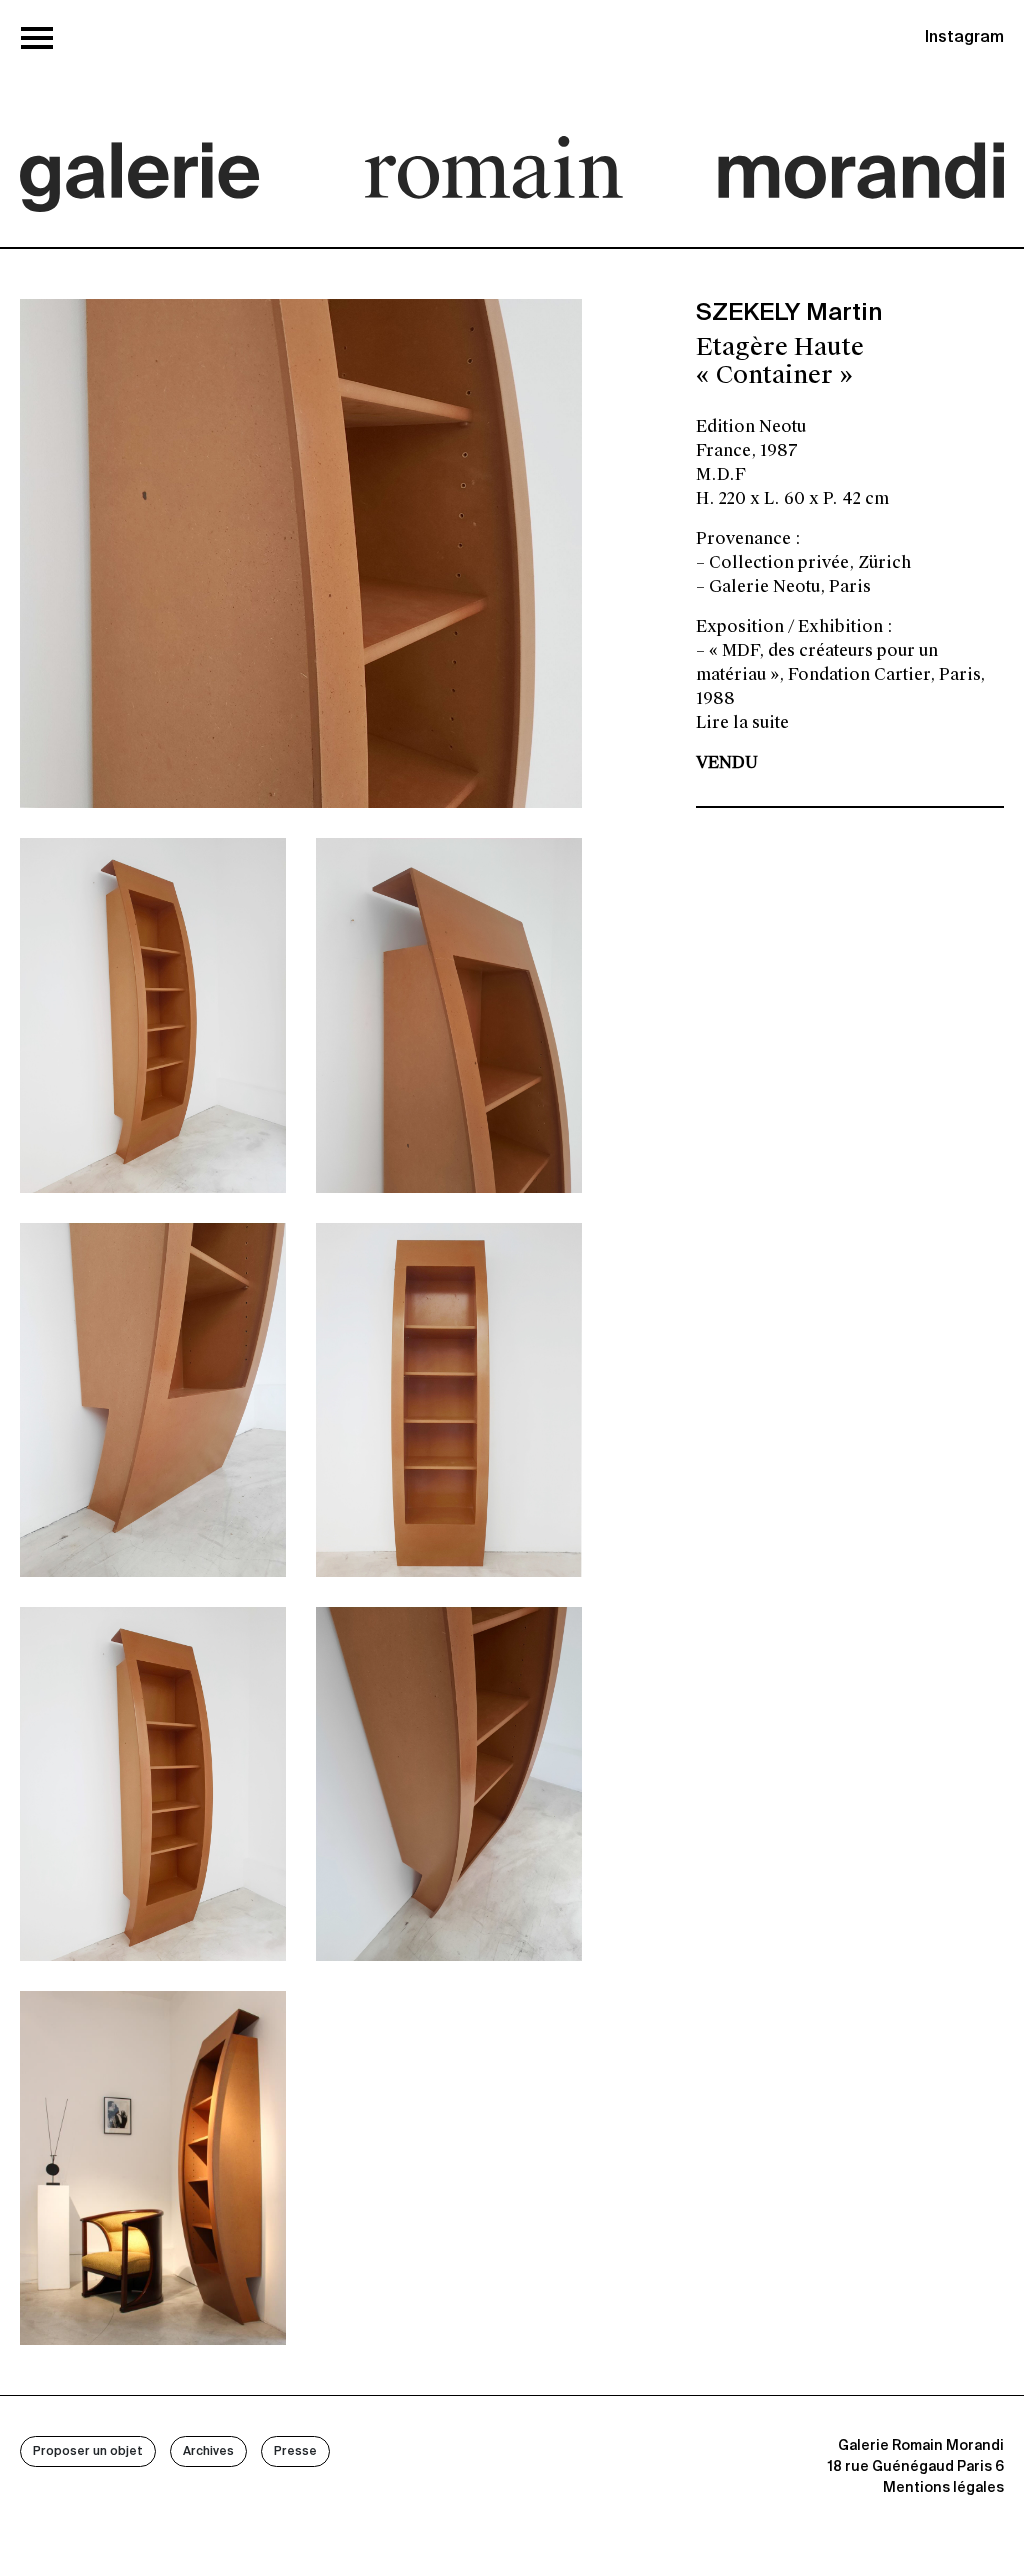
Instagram (964, 38)
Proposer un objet (88, 2452)
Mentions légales (943, 2488)
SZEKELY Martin (789, 313)
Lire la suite (742, 722)
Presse (295, 2452)
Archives (208, 2452)
